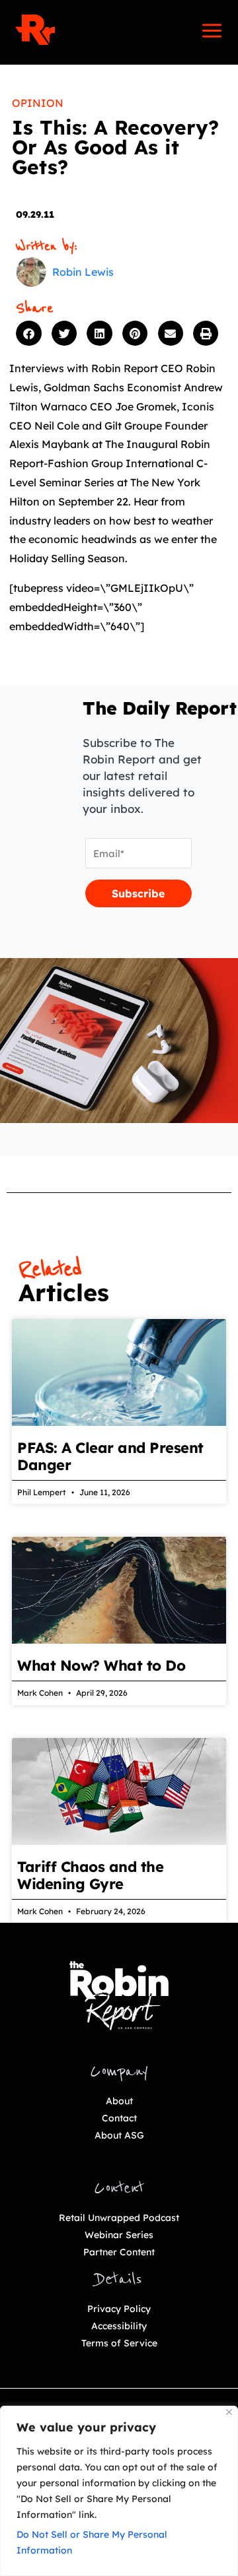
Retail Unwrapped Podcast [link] (119, 2218)
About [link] (119, 2101)
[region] (119, 2491)
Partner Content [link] (119, 2252)
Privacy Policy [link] (119, 2309)
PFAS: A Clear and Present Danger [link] (110, 1456)
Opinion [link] (38, 103)
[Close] (229, 2412)
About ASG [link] (119, 2135)
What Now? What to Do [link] (101, 1665)
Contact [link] (119, 2118)
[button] (30, 333)
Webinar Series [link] (119, 2235)
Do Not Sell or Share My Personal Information (92, 2542)
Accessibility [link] (119, 2326)
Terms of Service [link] (119, 2343)
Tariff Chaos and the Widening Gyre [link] (90, 1875)
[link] (35, 30)
